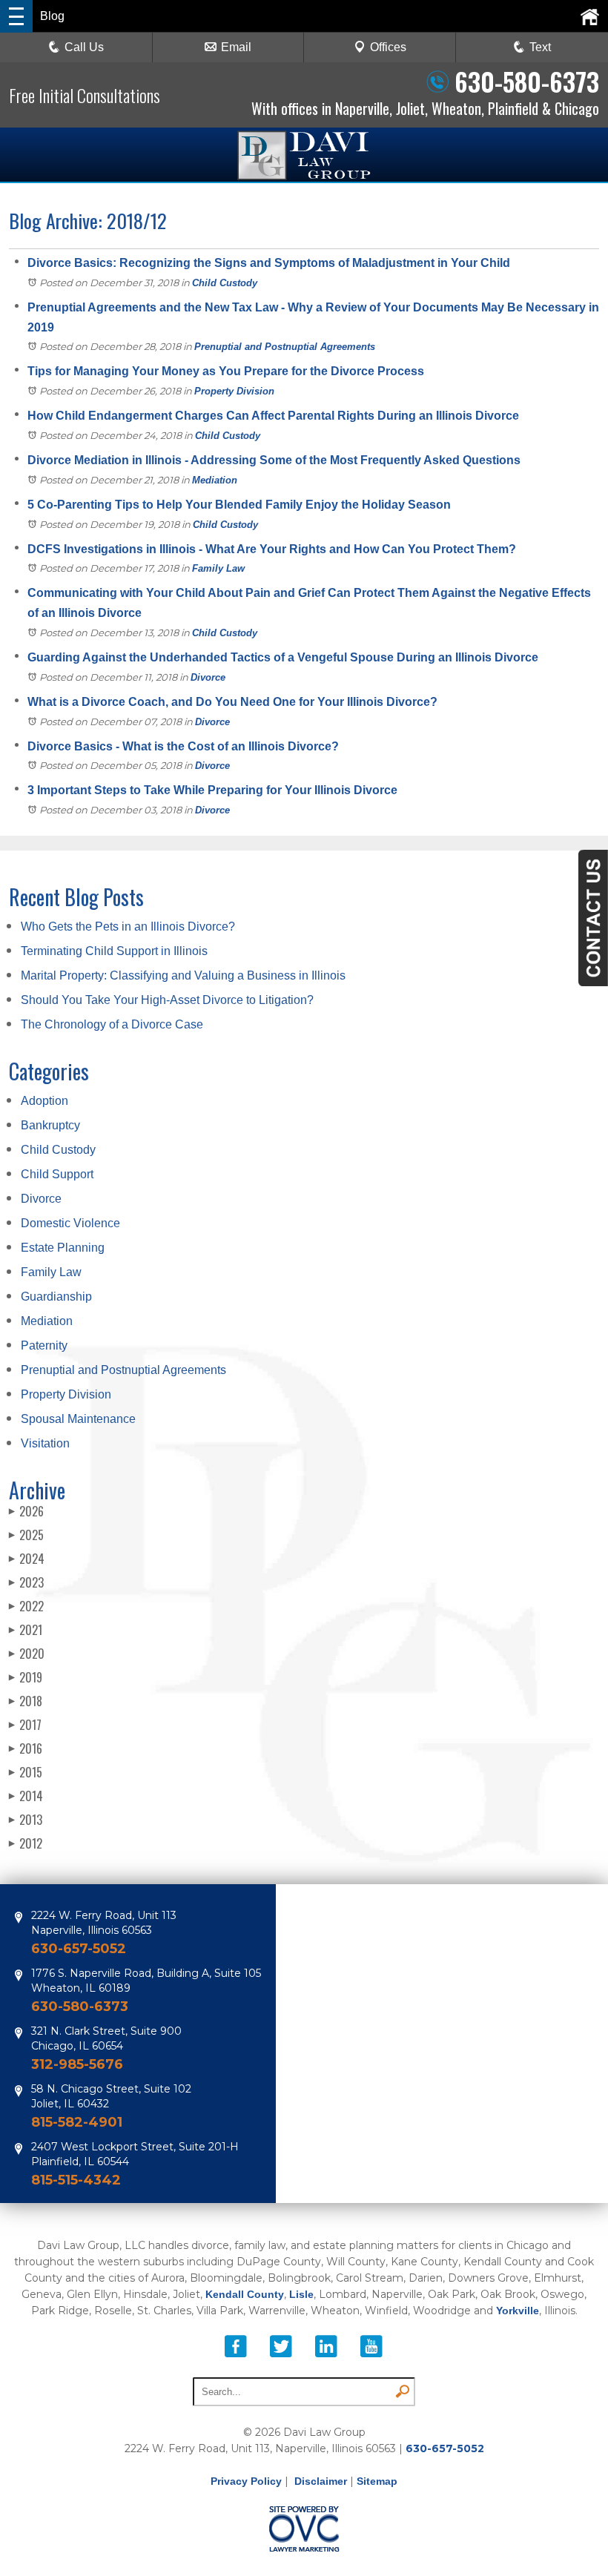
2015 (26, 1772)
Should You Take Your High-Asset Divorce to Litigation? (167, 1000)
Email (236, 47)
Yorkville (518, 2311)
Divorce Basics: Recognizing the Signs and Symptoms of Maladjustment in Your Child (269, 263)
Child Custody (225, 283)
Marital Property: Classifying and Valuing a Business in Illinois (183, 975)
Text (540, 47)
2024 (27, 1559)
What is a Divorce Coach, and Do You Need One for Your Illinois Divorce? (232, 702)
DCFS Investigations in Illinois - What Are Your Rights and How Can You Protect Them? (272, 549)
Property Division (234, 391)
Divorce (208, 677)
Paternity (44, 1345)
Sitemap (377, 2481)
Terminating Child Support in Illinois (114, 951)
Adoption (44, 1101)
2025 (26, 1535)
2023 (26, 1582)
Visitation (45, 1443)
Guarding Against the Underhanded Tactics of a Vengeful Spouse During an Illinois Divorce (283, 657)
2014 (26, 1796)
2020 (27, 1654)
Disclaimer (321, 2481)
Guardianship (56, 1297)
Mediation (215, 480)
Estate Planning (63, 1248)
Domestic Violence (70, 1223)
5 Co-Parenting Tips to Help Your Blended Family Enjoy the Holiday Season (239, 505)
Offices (388, 47)
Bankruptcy (50, 1125)
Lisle (301, 2294)
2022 (26, 1606)
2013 (26, 1820)
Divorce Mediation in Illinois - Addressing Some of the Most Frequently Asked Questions (274, 460)
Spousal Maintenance (78, 1419)
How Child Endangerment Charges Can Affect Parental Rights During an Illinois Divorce (273, 416)
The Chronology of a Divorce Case (112, 1024)
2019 (26, 1677)
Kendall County (245, 2294)
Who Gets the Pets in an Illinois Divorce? (128, 927)
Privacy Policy (246, 2481)
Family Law (218, 568)
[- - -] (16, 16)
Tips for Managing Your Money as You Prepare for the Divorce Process (226, 371)
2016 (26, 1748)
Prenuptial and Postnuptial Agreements (285, 347)
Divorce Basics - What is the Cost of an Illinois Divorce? (183, 746)
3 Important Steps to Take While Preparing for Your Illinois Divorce (212, 790)
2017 (25, 1725)
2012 (26, 1843)
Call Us (84, 47)
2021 (26, 1630)
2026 (26, 1511)
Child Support (57, 1174)
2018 (26, 1701)
